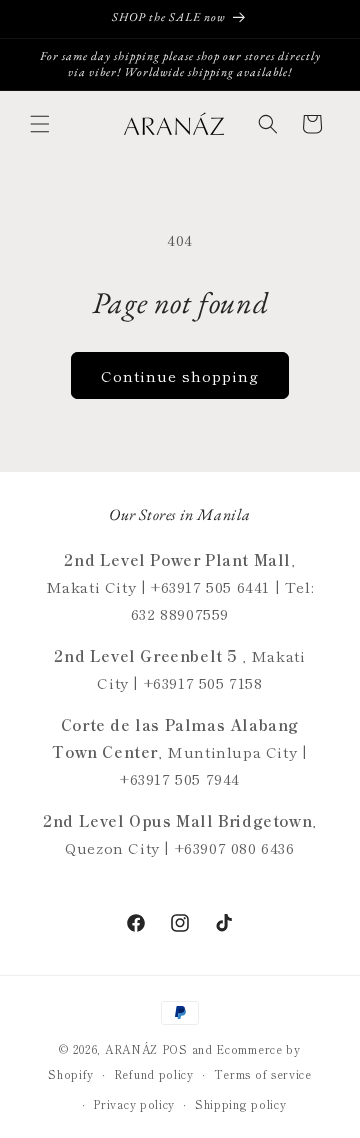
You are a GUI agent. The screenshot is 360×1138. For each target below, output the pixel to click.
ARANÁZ (131, 1049)
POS (175, 1049)
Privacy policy (134, 1104)
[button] (40, 124)
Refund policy (154, 1074)
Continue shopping (180, 375)
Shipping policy (241, 1104)
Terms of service (263, 1074)
